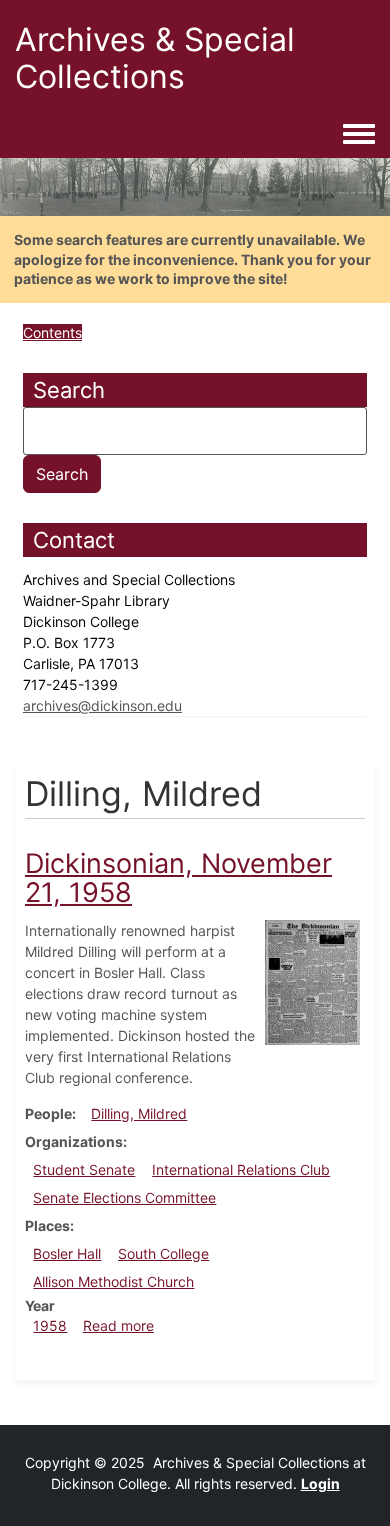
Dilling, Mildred (139, 1113)
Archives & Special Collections (155, 58)
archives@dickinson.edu (102, 705)
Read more (118, 1325)
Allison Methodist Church (113, 1281)
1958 (50, 1325)
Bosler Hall (67, 1253)
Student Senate (84, 1169)
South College (163, 1253)
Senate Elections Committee (124, 1197)
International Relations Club (241, 1169)
